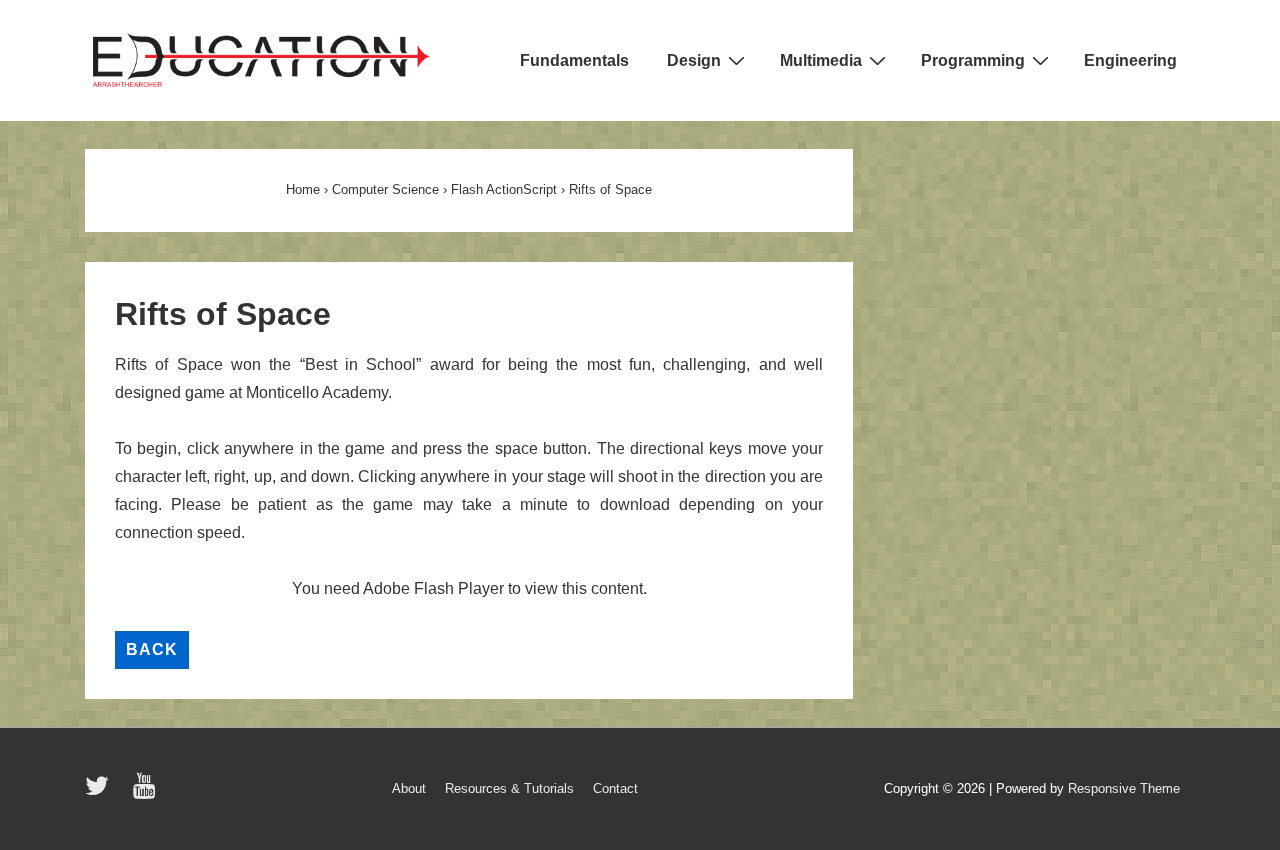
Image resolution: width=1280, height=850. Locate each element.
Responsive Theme (1124, 788)
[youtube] (146, 792)
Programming (973, 60)
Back (152, 649)
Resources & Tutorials (509, 788)
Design (694, 60)
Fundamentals (574, 60)
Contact (615, 788)
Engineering (1130, 60)
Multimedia (821, 60)
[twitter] (101, 792)
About (409, 788)
